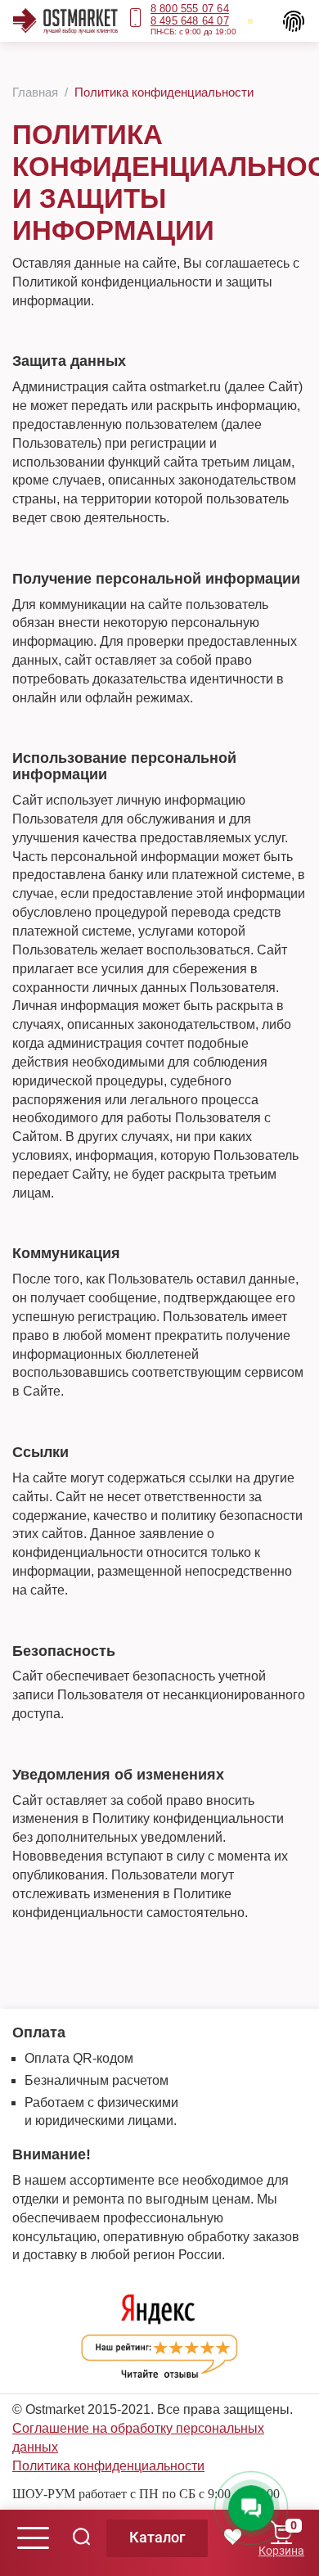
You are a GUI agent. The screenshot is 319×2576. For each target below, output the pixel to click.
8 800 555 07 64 (190, 9)
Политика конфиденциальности (108, 2466)
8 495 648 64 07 (190, 21)
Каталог (157, 2537)
